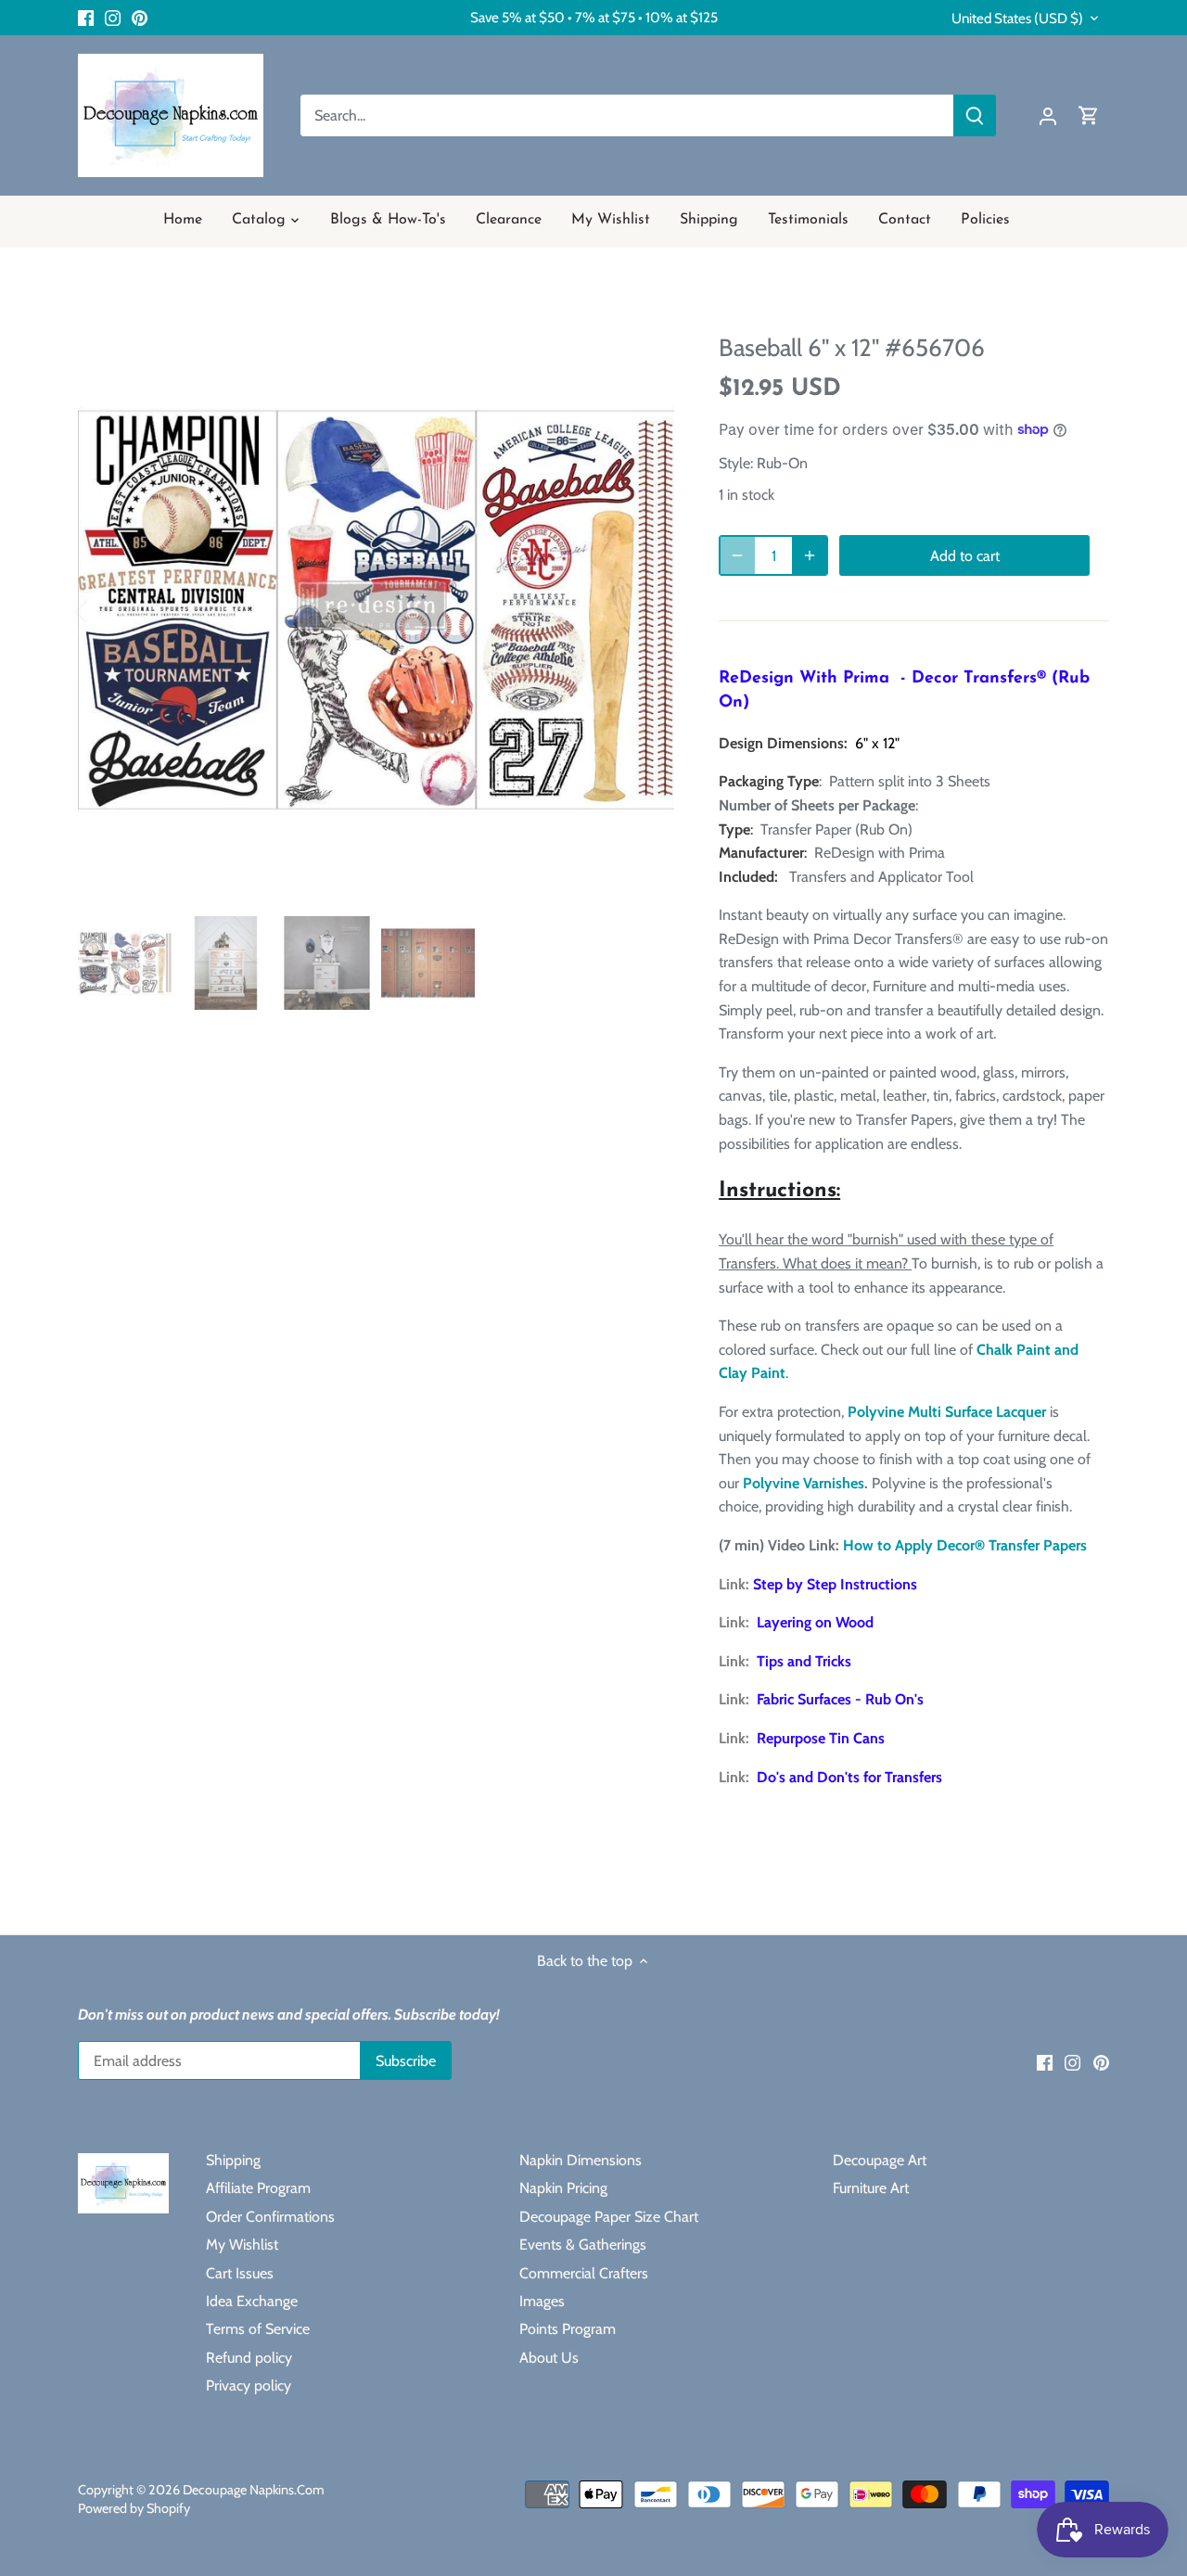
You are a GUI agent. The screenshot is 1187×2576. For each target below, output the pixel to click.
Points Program (568, 2329)
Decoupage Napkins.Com (254, 2490)
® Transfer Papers (1031, 1545)
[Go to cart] (1089, 115)
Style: (736, 463)
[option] (377, 610)
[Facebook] (86, 18)
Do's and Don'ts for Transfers (849, 1777)
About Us (549, 2358)
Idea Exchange (252, 2301)
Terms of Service (258, 2329)
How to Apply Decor (909, 1545)
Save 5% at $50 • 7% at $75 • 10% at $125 (594, 17)
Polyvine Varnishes (804, 1483)
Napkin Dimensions (581, 2160)
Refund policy (249, 2358)
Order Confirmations (270, 2217)
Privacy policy (249, 2385)
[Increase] (810, 555)
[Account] (1048, 115)
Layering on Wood (815, 1622)
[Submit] (975, 115)
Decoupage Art (880, 2160)
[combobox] (627, 115)
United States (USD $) (1017, 19)
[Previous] (106, 610)
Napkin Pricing (563, 2188)
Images (542, 2301)
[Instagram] (113, 18)
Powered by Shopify (134, 2508)
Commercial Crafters (584, 2273)
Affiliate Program (258, 2188)
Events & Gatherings (583, 2244)
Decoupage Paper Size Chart (609, 2217)
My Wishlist (242, 2244)
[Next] (646, 610)
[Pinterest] (140, 18)
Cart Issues (240, 2273)
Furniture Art (871, 2188)
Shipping (233, 2160)
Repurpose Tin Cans (821, 1738)
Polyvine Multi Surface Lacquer (947, 1412)
